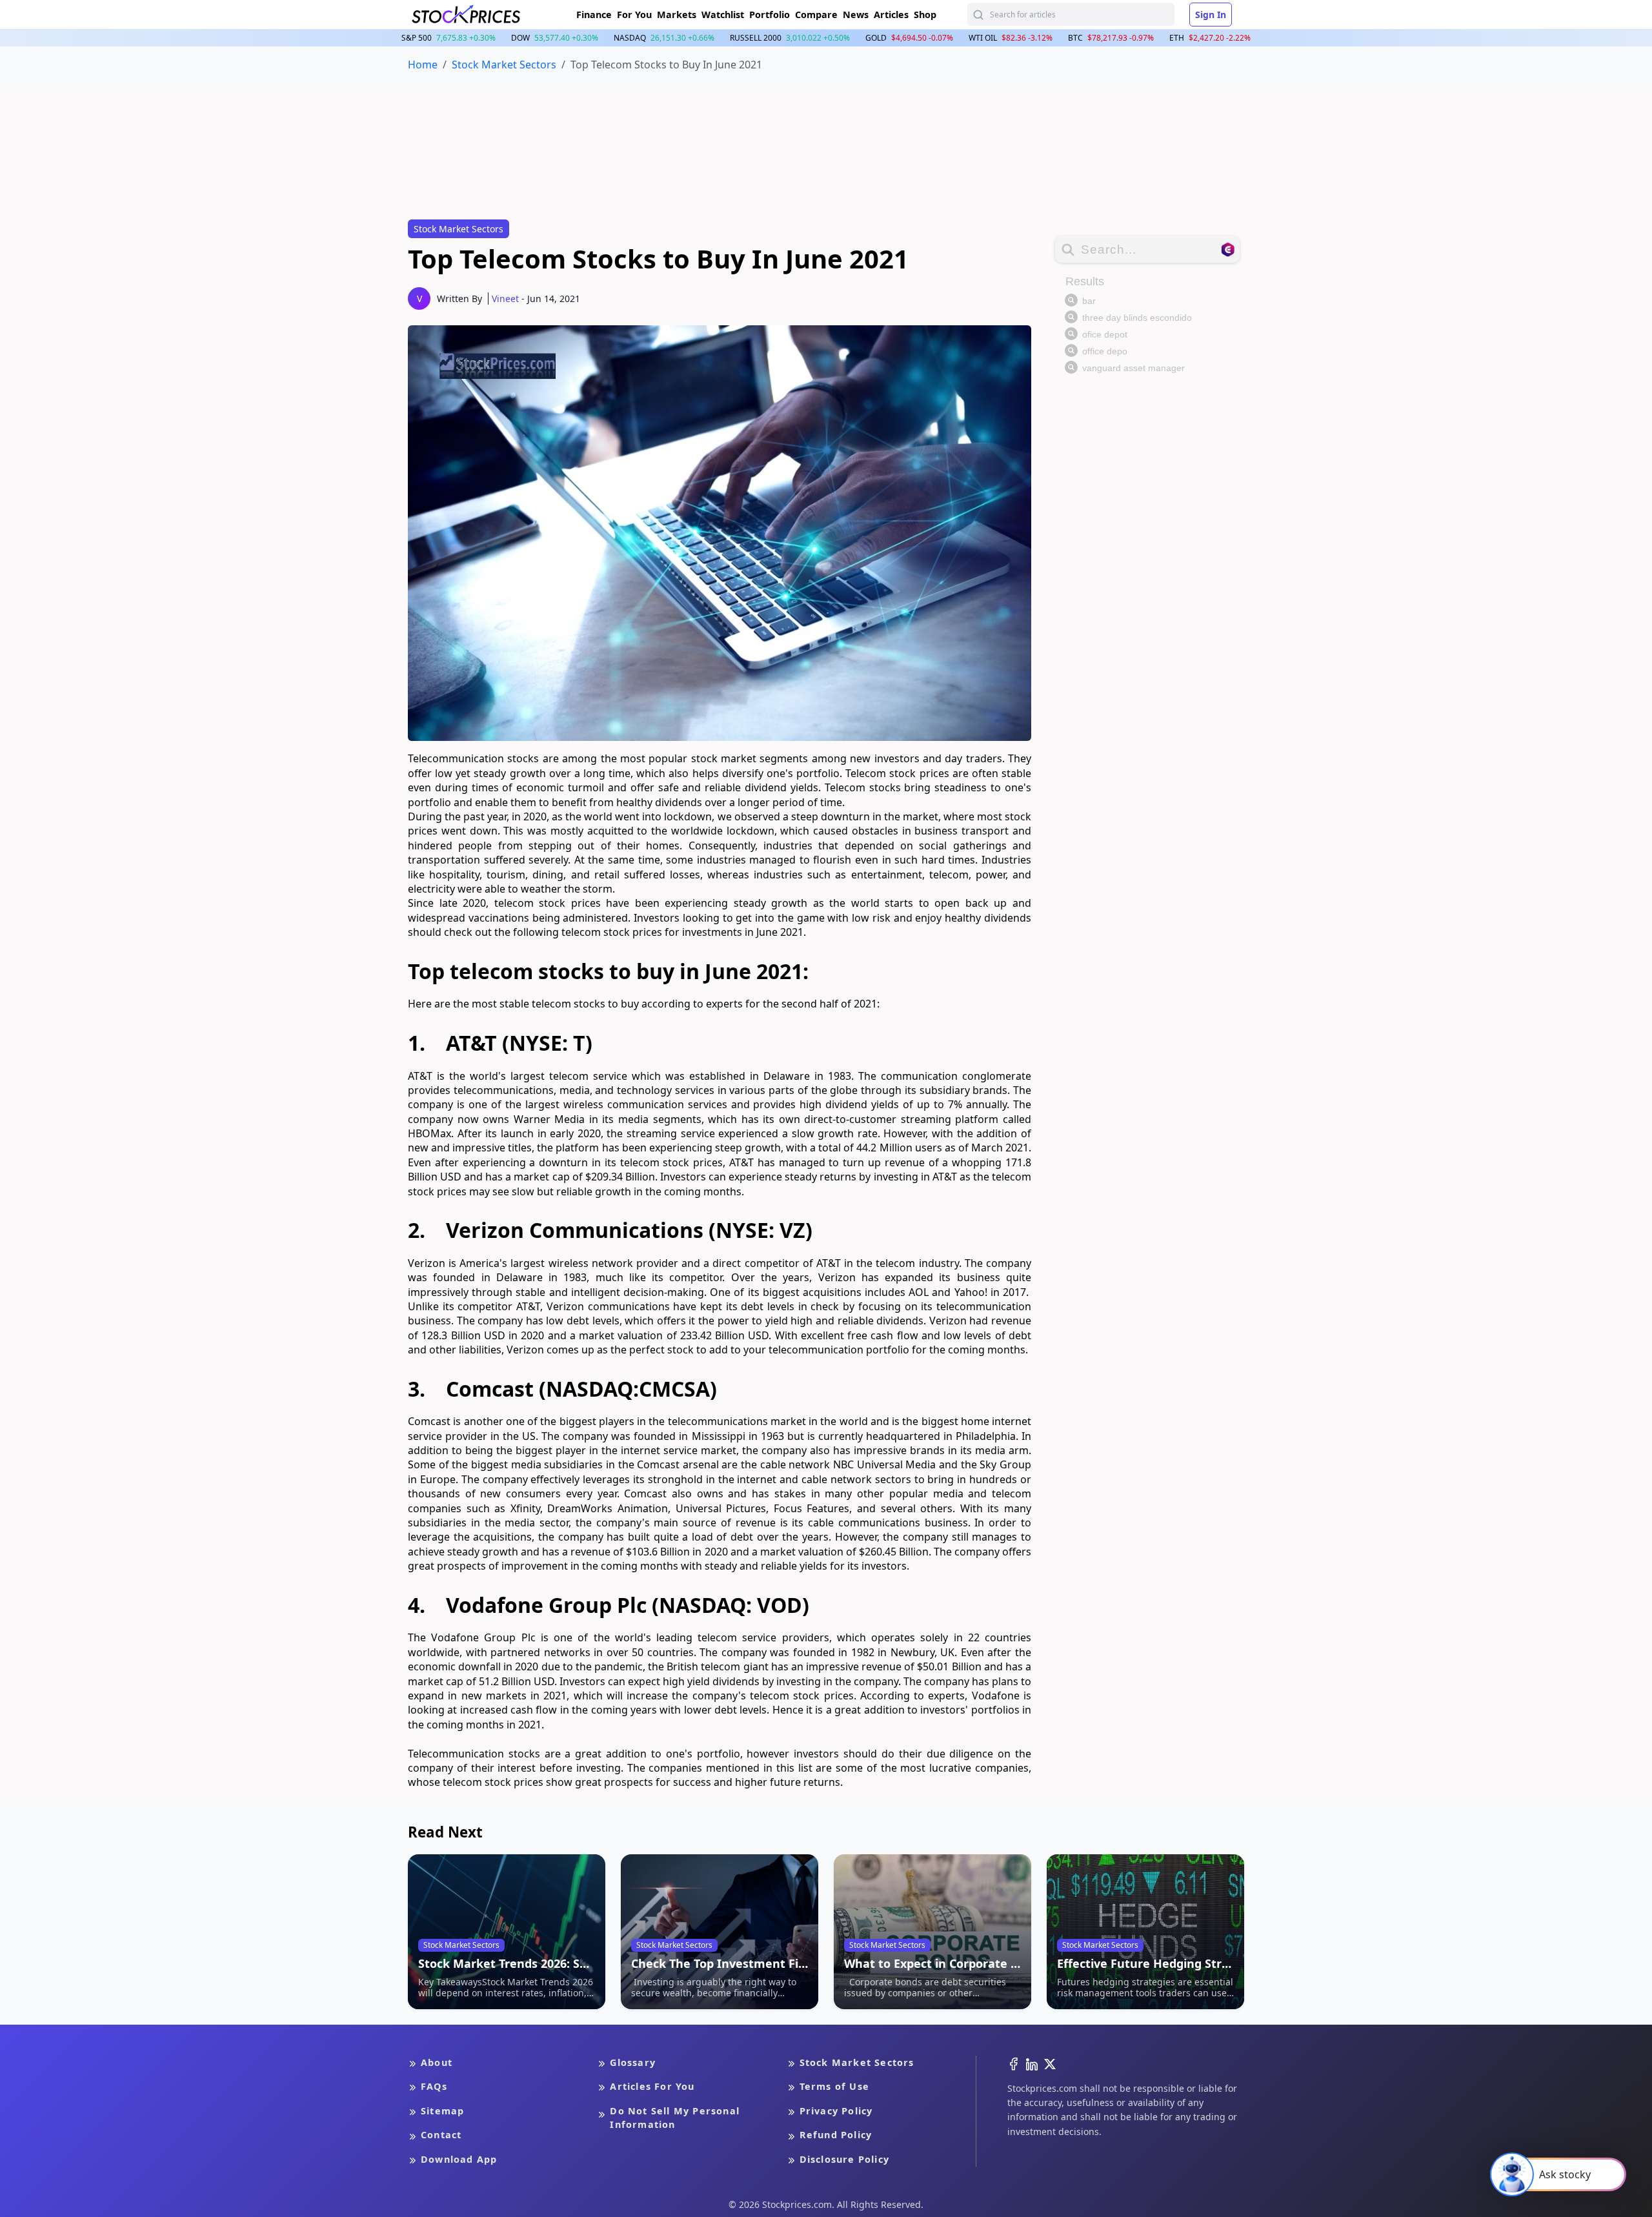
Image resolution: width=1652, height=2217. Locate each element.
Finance (594, 15)
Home (423, 65)
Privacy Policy (836, 2111)
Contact (441, 2135)
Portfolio (770, 15)
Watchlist (723, 15)
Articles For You (652, 2086)
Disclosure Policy (844, 2159)
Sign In (1211, 15)
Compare (816, 15)
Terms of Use (834, 2086)
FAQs (434, 2086)
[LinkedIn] (1032, 2063)
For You (634, 15)
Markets (677, 15)
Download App (459, 2159)
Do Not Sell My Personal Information (675, 2118)
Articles (891, 15)
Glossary (633, 2062)
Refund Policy (836, 2135)
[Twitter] (1050, 2063)
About (437, 2062)
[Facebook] (1014, 2063)
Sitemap (442, 2111)
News (856, 15)
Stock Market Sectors (504, 65)
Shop (925, 15)
